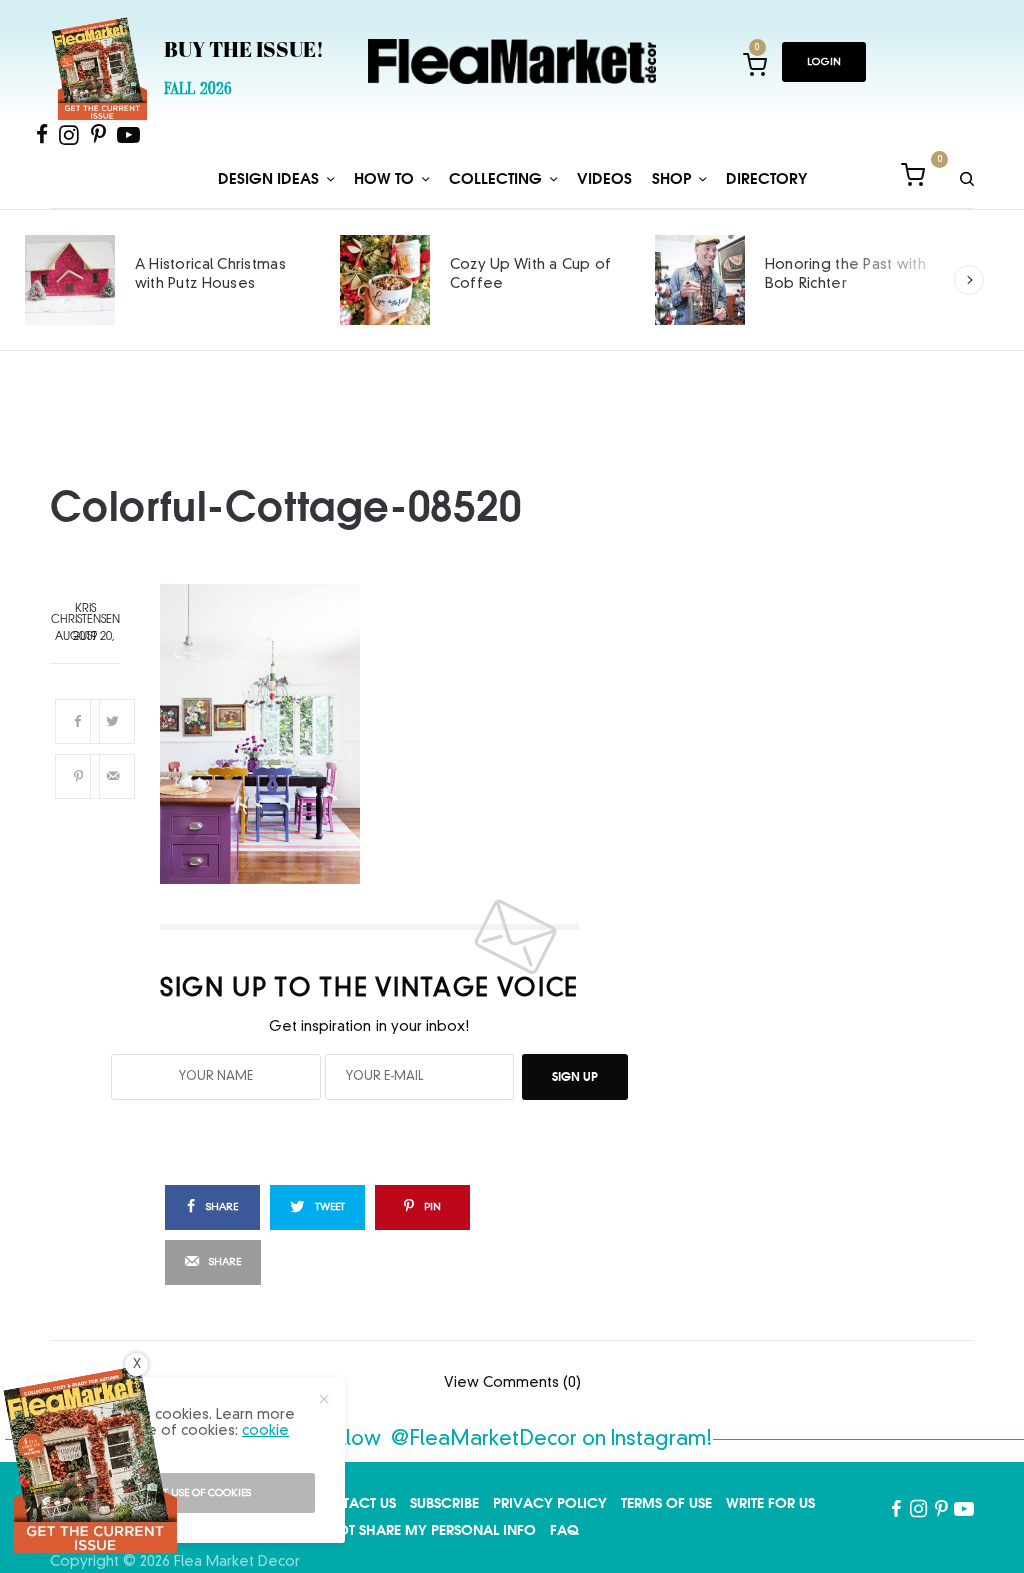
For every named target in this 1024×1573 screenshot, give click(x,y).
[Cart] (913, 178)
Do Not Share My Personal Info (418, 1530)
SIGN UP (575, 1076)
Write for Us (770, 1503)
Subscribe (444, 1503)
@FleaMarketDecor (484, 1440)
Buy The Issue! (244, 52)
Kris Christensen (85, 615)
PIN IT (381, 734)
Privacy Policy (550, 1503)
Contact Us (353, 1503)
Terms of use (666, 1503)
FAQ (564, 1530)
